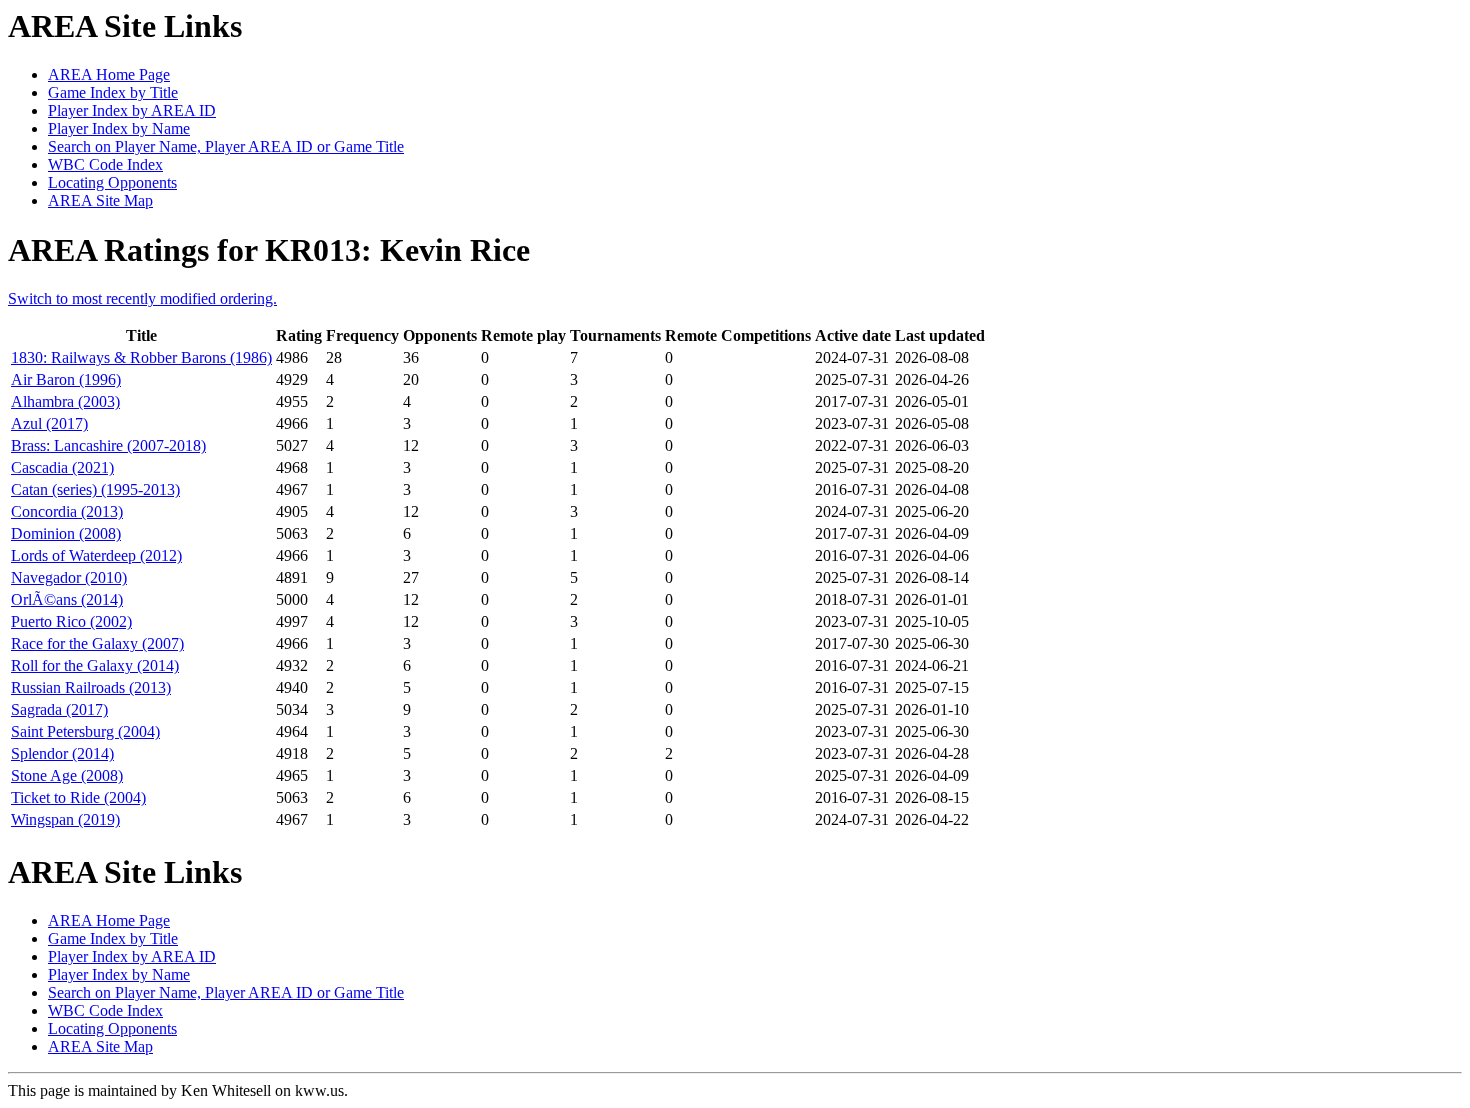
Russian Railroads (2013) (91, 687)
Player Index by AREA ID (132, 110)
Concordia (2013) (67, 511)
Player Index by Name (119, 128)
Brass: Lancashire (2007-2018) (108, 445)
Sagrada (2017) (59, 709)
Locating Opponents (112, 182)
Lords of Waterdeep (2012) (96, 555)
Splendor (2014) (62, 753)
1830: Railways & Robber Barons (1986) (141, 357)
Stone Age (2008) (67, 775)
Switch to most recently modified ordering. (142, 298)
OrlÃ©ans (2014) (67, 599)
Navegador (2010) (69, 577)
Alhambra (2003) (65, 401)
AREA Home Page (109, 74)
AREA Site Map (100, 200)
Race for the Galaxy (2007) (97, 643)
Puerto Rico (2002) (71, 621)
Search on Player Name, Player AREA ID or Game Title (226, 146)
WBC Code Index (105, 164)
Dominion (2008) (66, 533)
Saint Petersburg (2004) (85, 731)
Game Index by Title (113, 92)
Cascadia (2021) (62, 467)
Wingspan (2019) (65, 819)
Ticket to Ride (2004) (78, 797)
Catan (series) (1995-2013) (95, 489)
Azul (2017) (49, 423)
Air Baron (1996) (66, 379)
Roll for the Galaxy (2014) (95, 665)
